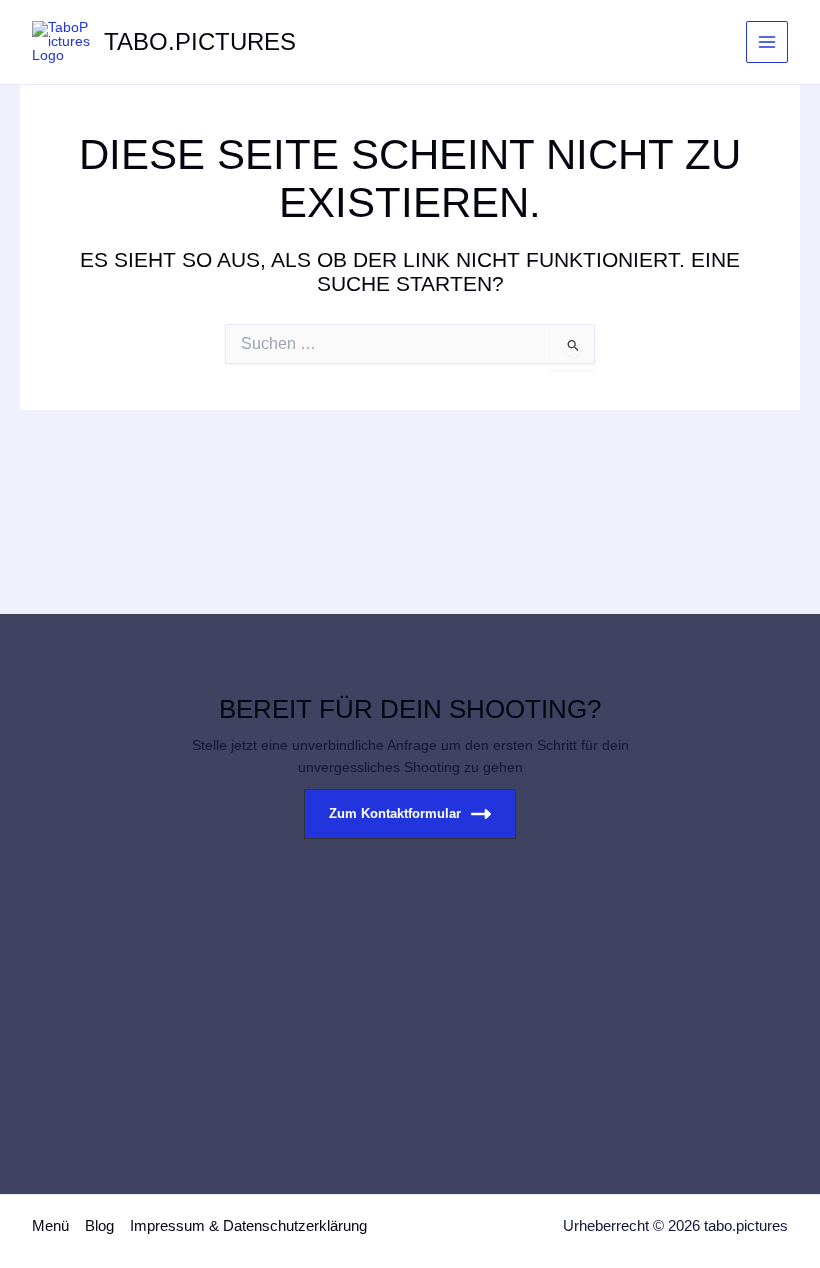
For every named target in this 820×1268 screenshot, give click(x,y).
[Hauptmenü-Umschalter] (767, 42)
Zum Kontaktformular (395, 813)
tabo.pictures (200, 42)
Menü (50, 1226)
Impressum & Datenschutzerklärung (248, 1226)
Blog (99, 1226)
